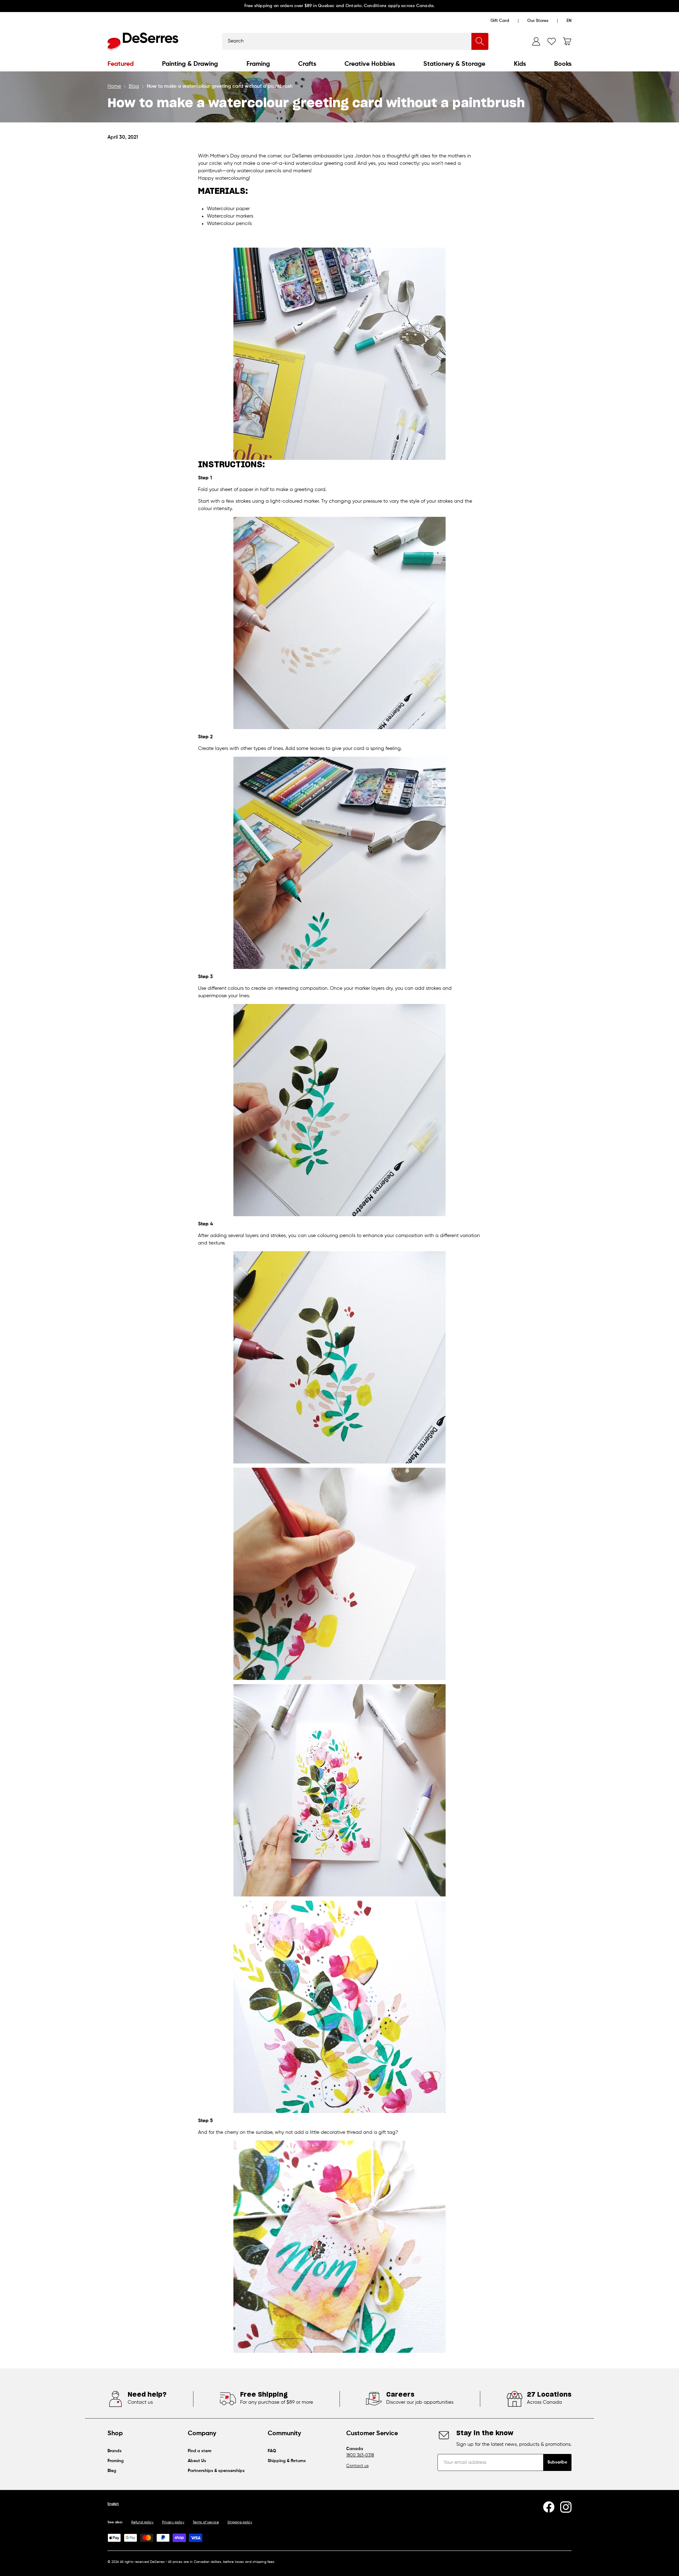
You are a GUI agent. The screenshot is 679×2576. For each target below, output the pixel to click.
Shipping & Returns (287, 2461)
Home (114, 86)
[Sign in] (536, 41)
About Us (197, 2461)
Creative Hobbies (370, 64)
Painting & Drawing (190, 64)
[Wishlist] (552, 41)
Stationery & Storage (454, 64)
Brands (115, 2451)
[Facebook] (549, 2507)
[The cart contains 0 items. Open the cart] (567, 41)
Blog (134, 86)
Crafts (307, 64)
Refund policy (142, 2522)
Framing (258, 64)
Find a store (200, 2451)
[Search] (480, 41)
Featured (121, 64)
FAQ (272, 2451)
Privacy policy (173, 2522)
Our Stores (538, 21)
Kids (520, 64)
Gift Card (500, 21)
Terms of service (206, 2522)
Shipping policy (240, 2522)
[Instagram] (566, 2507)
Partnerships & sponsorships (216, 2471)
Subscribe (557, 2462)
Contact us (357, 2466)
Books (563, 64)
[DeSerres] (143, 41)
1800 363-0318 (360, 2455)
